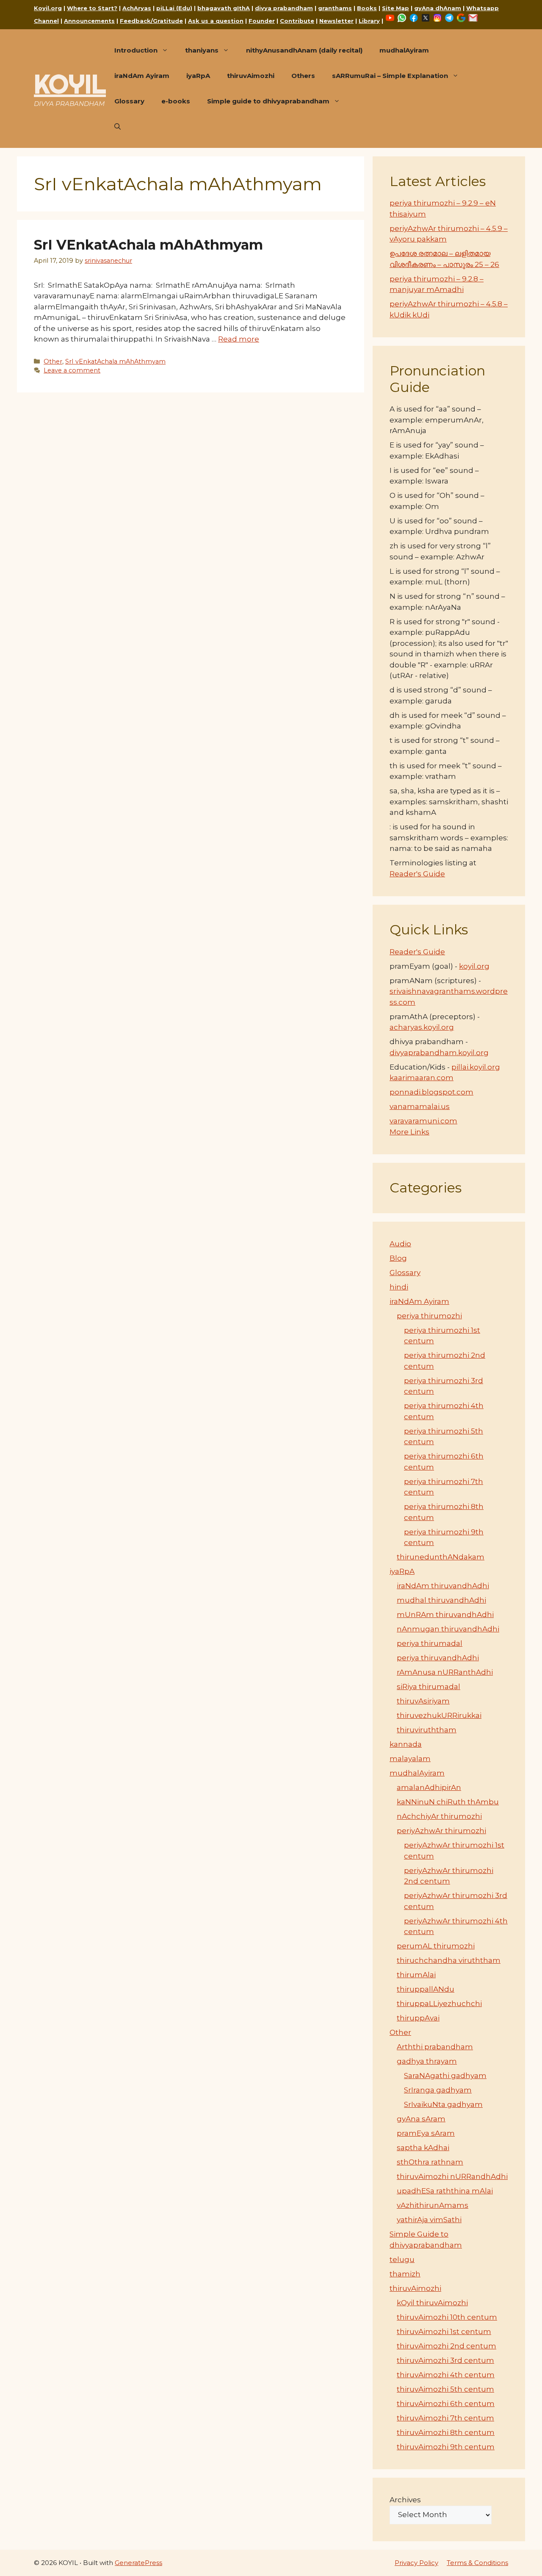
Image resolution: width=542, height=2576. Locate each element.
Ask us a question (216, 21)
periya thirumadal (430, 1643)
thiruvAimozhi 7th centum (445, 2418)
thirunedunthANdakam (441, 1557)
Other (53, 361)
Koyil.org (48, 8)
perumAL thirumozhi (436, 1946)
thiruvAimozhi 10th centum (447, 2317)
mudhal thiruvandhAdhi (441, 1600)
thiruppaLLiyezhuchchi (439, 2004)
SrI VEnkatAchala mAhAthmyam (148, 245)
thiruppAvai (418, 2018)
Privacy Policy (416, 2563)
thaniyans (202, 50)
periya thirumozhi (429, 1316)
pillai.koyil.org (476, 1067)
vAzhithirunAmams (433, 2205)
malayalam (410, 1759)
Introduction (136, 50)
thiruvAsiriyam (423, 1701)
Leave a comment (72, 370)
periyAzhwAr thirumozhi (441, 1831)
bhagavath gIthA (224, 8)
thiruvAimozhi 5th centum (445, 2389)
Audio (400, 1244)
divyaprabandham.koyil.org (439, 1053)
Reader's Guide (417, 874)
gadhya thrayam (427, 2061)
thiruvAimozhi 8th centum (446, 2432)
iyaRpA (198, 76)
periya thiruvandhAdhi (438, 1658)
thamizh (405, 2274)
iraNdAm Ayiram (142, 76)
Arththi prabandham (435, 2047)
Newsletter (336, 21)
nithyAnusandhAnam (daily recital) (304, 50)
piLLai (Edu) (174, 8)
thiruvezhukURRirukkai (439, 1715)
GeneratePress (138, 2563)
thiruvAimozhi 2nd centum (447, 2346)
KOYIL (70, 84)
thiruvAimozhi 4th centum (446, 2375)
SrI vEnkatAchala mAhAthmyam (115, 361)
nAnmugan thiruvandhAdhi (448, 1629)
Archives (405, 2500)
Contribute (297, 21)
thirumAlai (416, 1975)
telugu (402, 2259)
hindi (399, 1287)
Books (367, 8)
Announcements (89, 21)
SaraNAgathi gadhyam (445, 2076)
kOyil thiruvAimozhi (432, 2303)
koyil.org (474, 966)
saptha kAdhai (423, 2148)
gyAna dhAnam (438, 8)
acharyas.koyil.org (422, 1027)
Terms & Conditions (477, 2563)
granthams (335, 8)
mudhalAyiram (404, 50)
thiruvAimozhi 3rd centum (445, 2360)
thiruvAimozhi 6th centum (446, 2404)
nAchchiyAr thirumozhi (439, 1816)
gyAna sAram (421, 2119)
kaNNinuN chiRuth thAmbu (448, 1802)
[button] (118, 127)
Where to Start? (92, 8)
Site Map (395, 8)
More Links (409, 1132)
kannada (406, 1744)
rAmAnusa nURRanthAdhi (445, 1672)
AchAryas (137, 8)
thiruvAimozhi (251, 76)
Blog (398, 1258)
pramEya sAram (426, 2133)
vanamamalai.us (420, 1106)
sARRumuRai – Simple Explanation (390, 76)
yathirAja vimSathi (429, 2220)
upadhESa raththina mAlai (445, 2191)
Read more (239, 339)
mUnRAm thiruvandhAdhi (445, 1615)
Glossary (129, 101)
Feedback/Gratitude (151, 21)
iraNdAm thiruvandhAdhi (443, 1586)
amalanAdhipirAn (429, 1787)
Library (369, 21)
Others (303, 76)
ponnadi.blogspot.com (431, 1092)
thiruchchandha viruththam (449, 1960)
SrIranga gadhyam (438, 2090)
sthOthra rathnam (430, 2162)
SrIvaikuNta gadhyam (443, 2104)
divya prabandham (284, 8)
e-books (176, 101)
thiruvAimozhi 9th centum (446, 2447)
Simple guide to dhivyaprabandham (268, 101)
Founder (262, 21)
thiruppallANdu (426, 1989)
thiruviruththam (427, 1730)
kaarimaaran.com (422, 1078)
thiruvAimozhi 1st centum (444, 2331)
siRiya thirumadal (429, 1687)
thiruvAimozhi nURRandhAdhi (452, 2176)
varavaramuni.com (423, 1121)
